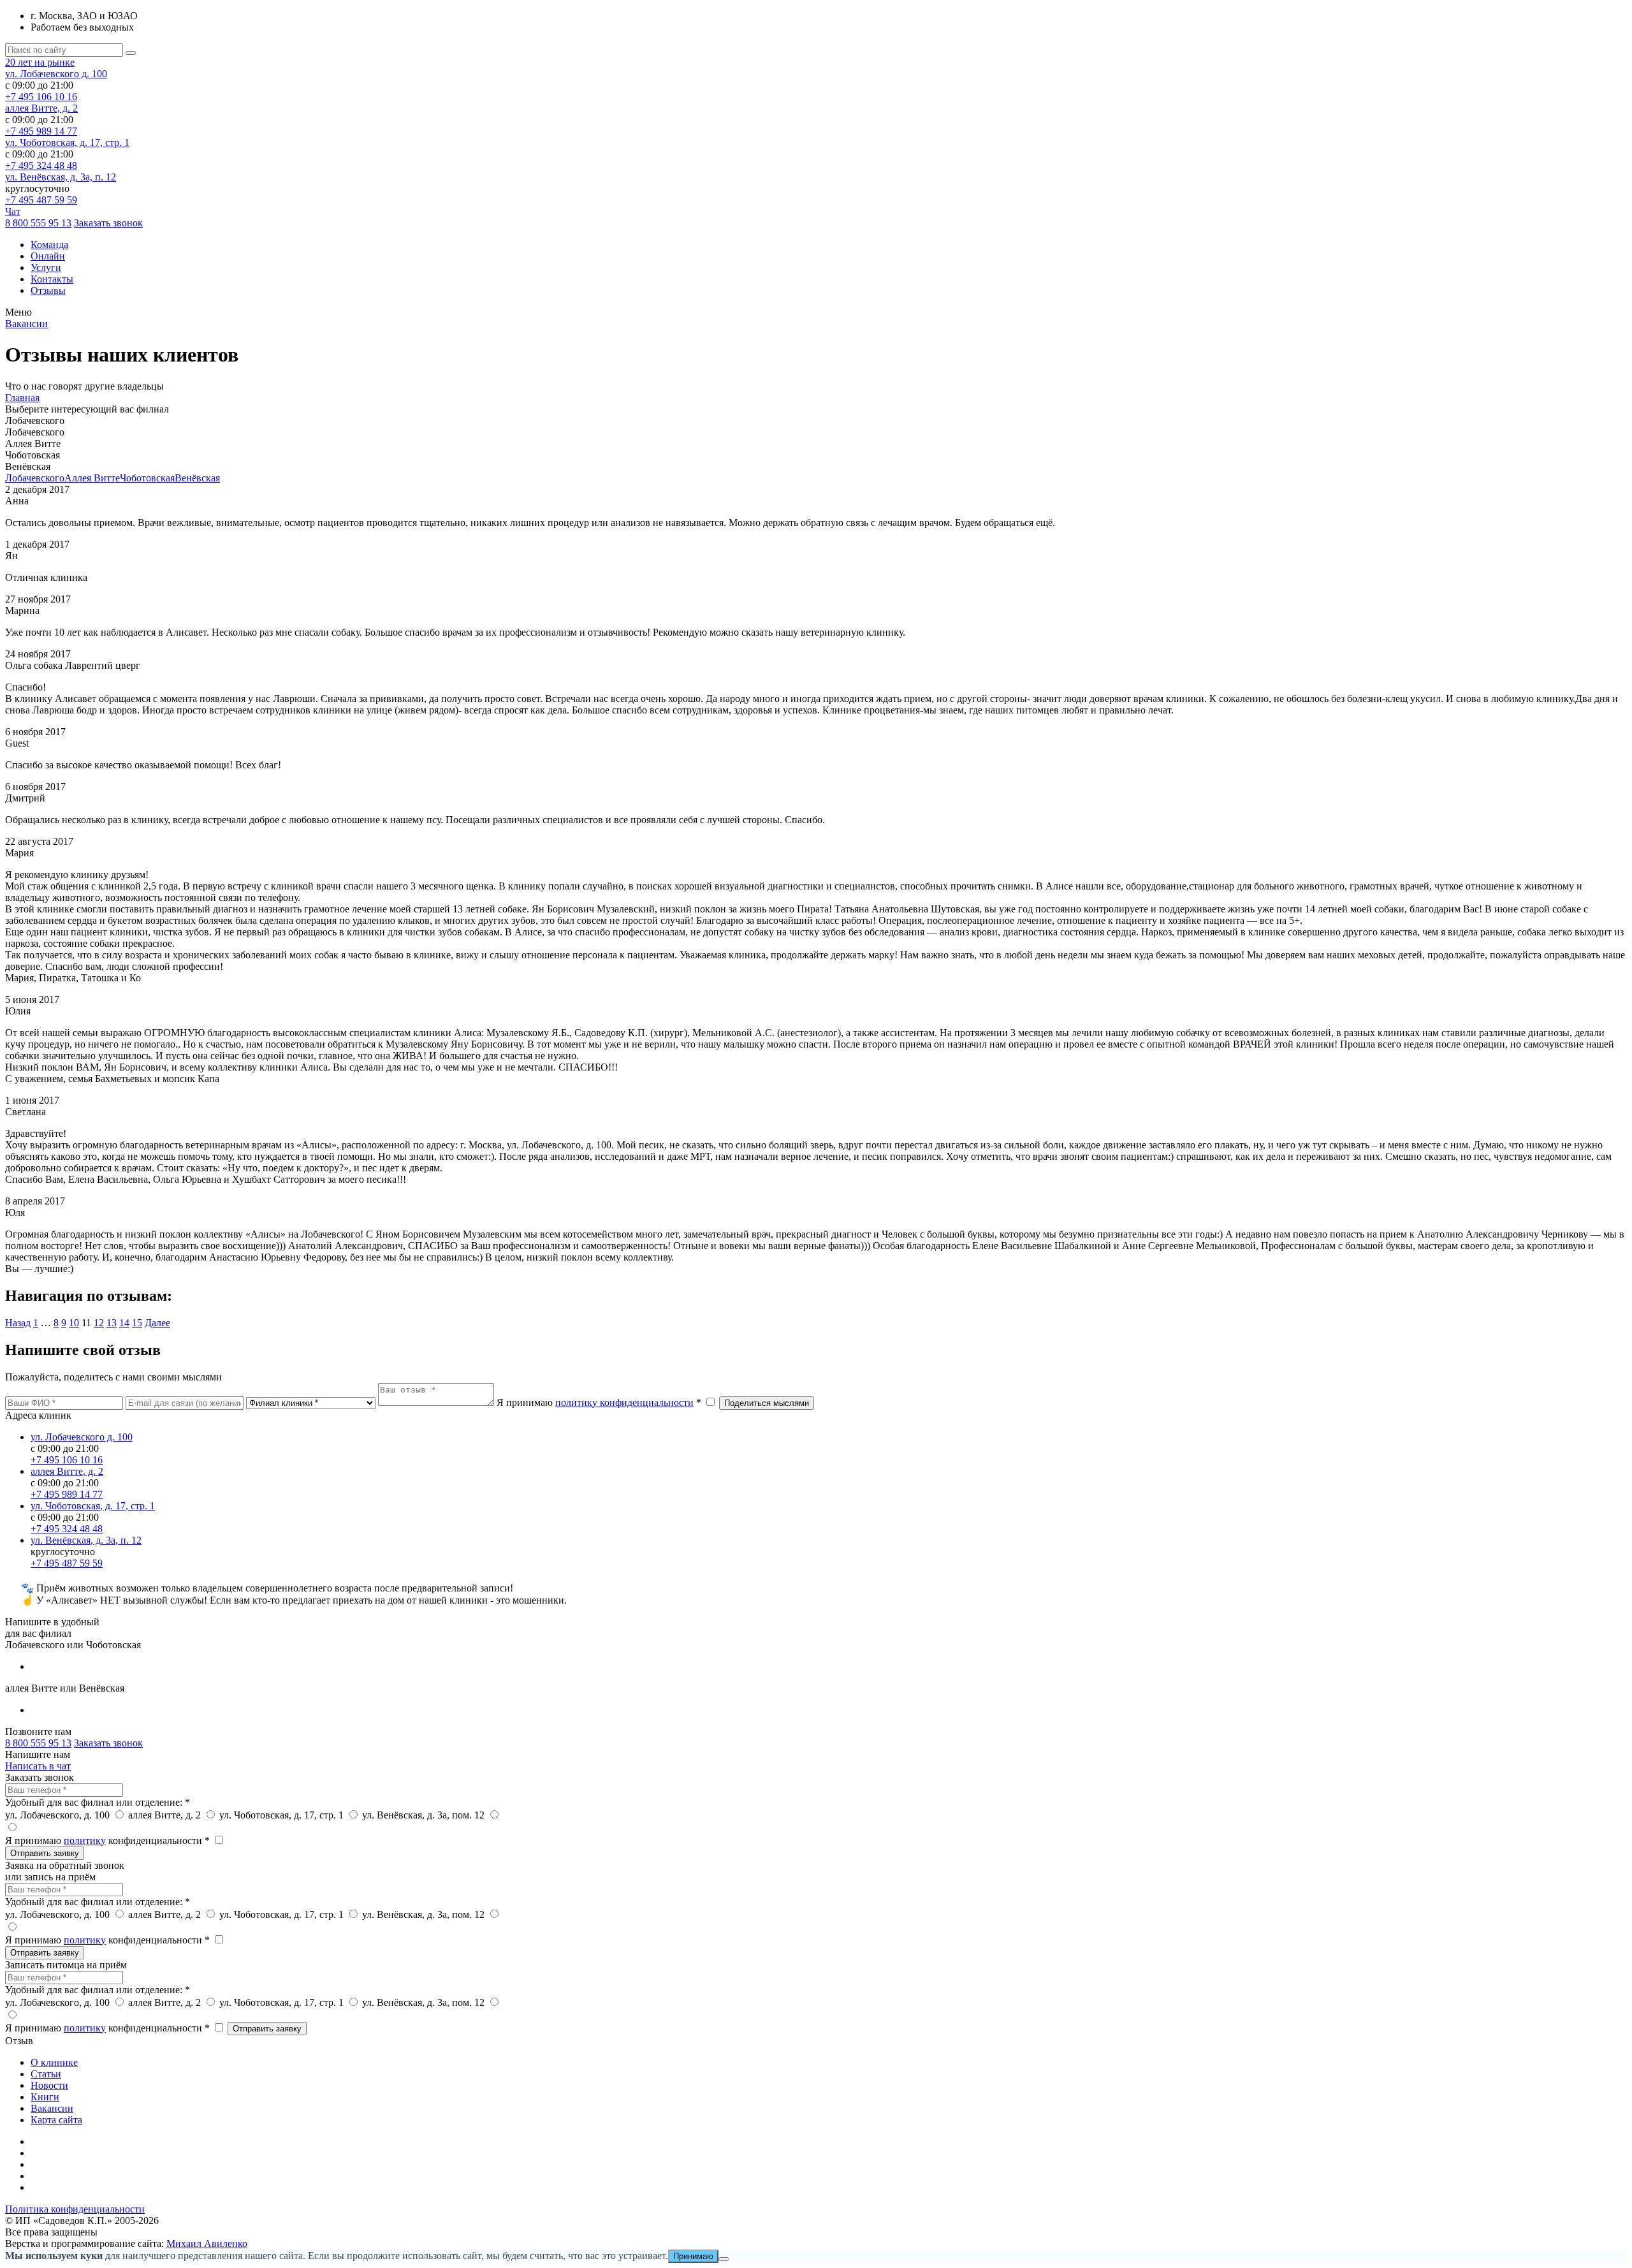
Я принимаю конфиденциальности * (109, 1840)
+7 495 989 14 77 (41, 131)
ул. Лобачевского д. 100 (56, 74)
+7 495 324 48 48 (41, 165)
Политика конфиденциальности (75, 2209)
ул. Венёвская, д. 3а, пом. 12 (425, 1815)
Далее (157, 1323)
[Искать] (131, 53)
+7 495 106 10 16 (41, 97)
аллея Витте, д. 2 (41, 108)
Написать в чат (38, 1766)
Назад (18, 1323)
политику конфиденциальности (624, 1402)
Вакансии (26, 324)
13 (112, 1323)
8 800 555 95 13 (38, 223)
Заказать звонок (108, 223)
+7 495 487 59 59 (41, 200)
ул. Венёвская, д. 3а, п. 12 (61, 177)
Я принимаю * (600, 1402)
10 (74, 1323)
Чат (13, 211)
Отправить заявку (45, 1853)
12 (99, 1323)
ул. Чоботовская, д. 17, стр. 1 (67, 143)
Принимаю (693, 2256)
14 (124, 1323)
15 (137, 1323)
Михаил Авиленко (207, 2243)
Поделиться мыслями (767, 1403)
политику (85, 1840)
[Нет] (724, 2259)
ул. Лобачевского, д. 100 (59, 1815)
